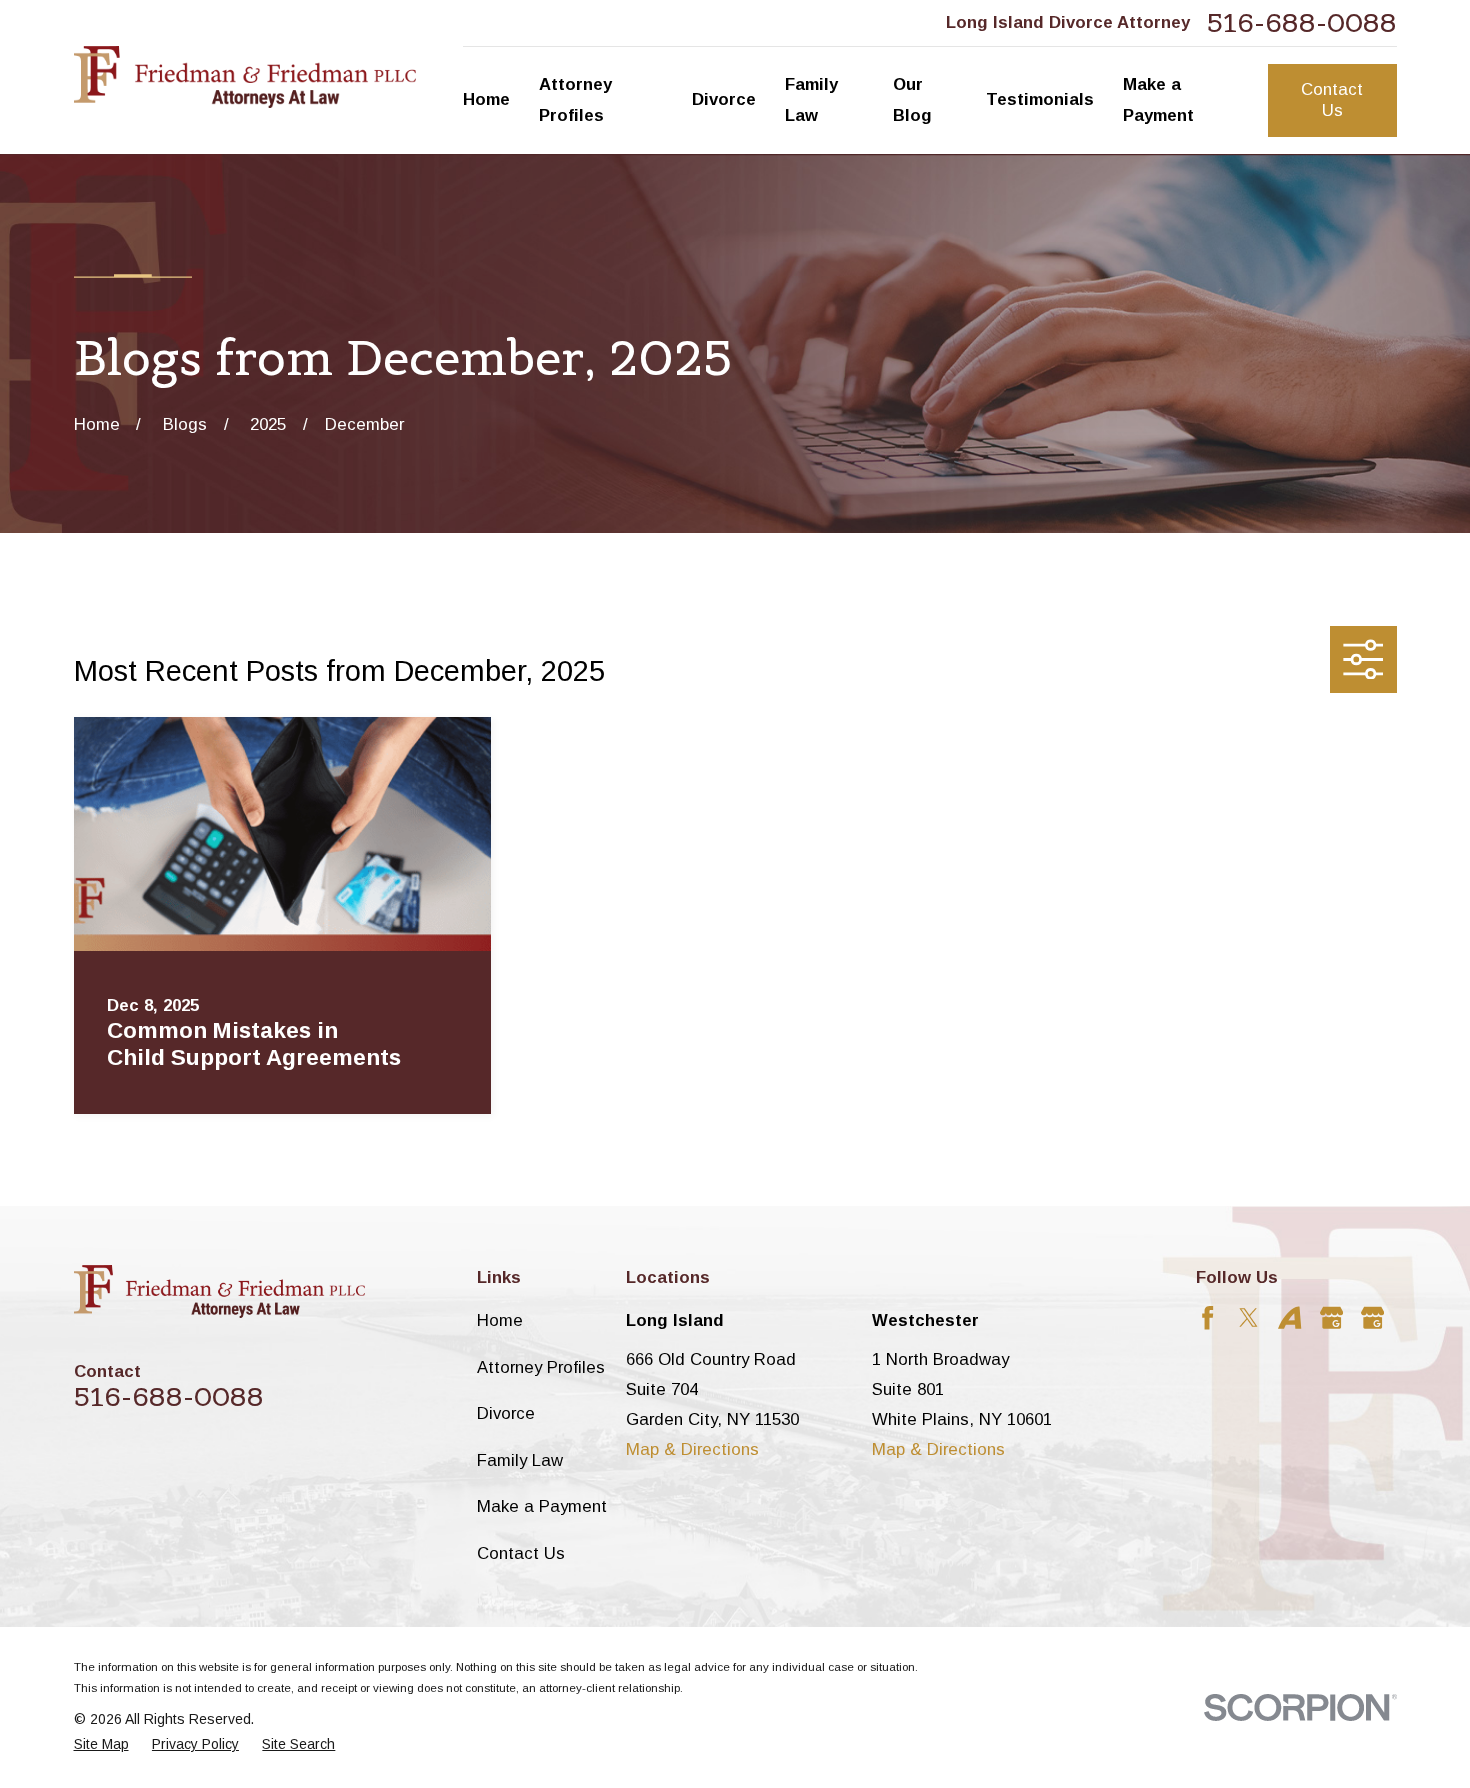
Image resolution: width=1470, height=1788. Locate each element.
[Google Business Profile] (1331, 1317)
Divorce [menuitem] (724, 99)
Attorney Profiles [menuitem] (575, 99)
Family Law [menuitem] (811, 99)
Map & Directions (692, 1449)
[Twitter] (1248, 1317)
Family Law (520, 1460)
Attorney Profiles (541, 1367)
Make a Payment (542, 1506)
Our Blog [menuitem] (912, 99)
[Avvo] (1289, 1317)
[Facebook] (1207, 1317)
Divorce (506, 1413)
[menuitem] (101, 1744)
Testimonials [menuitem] (1040, 99)
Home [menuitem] (486, 99)
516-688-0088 (1302, 23)
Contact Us (1332, 99)
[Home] (245, 77)
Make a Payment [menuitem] (1158, 99)
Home (500, 1320)
